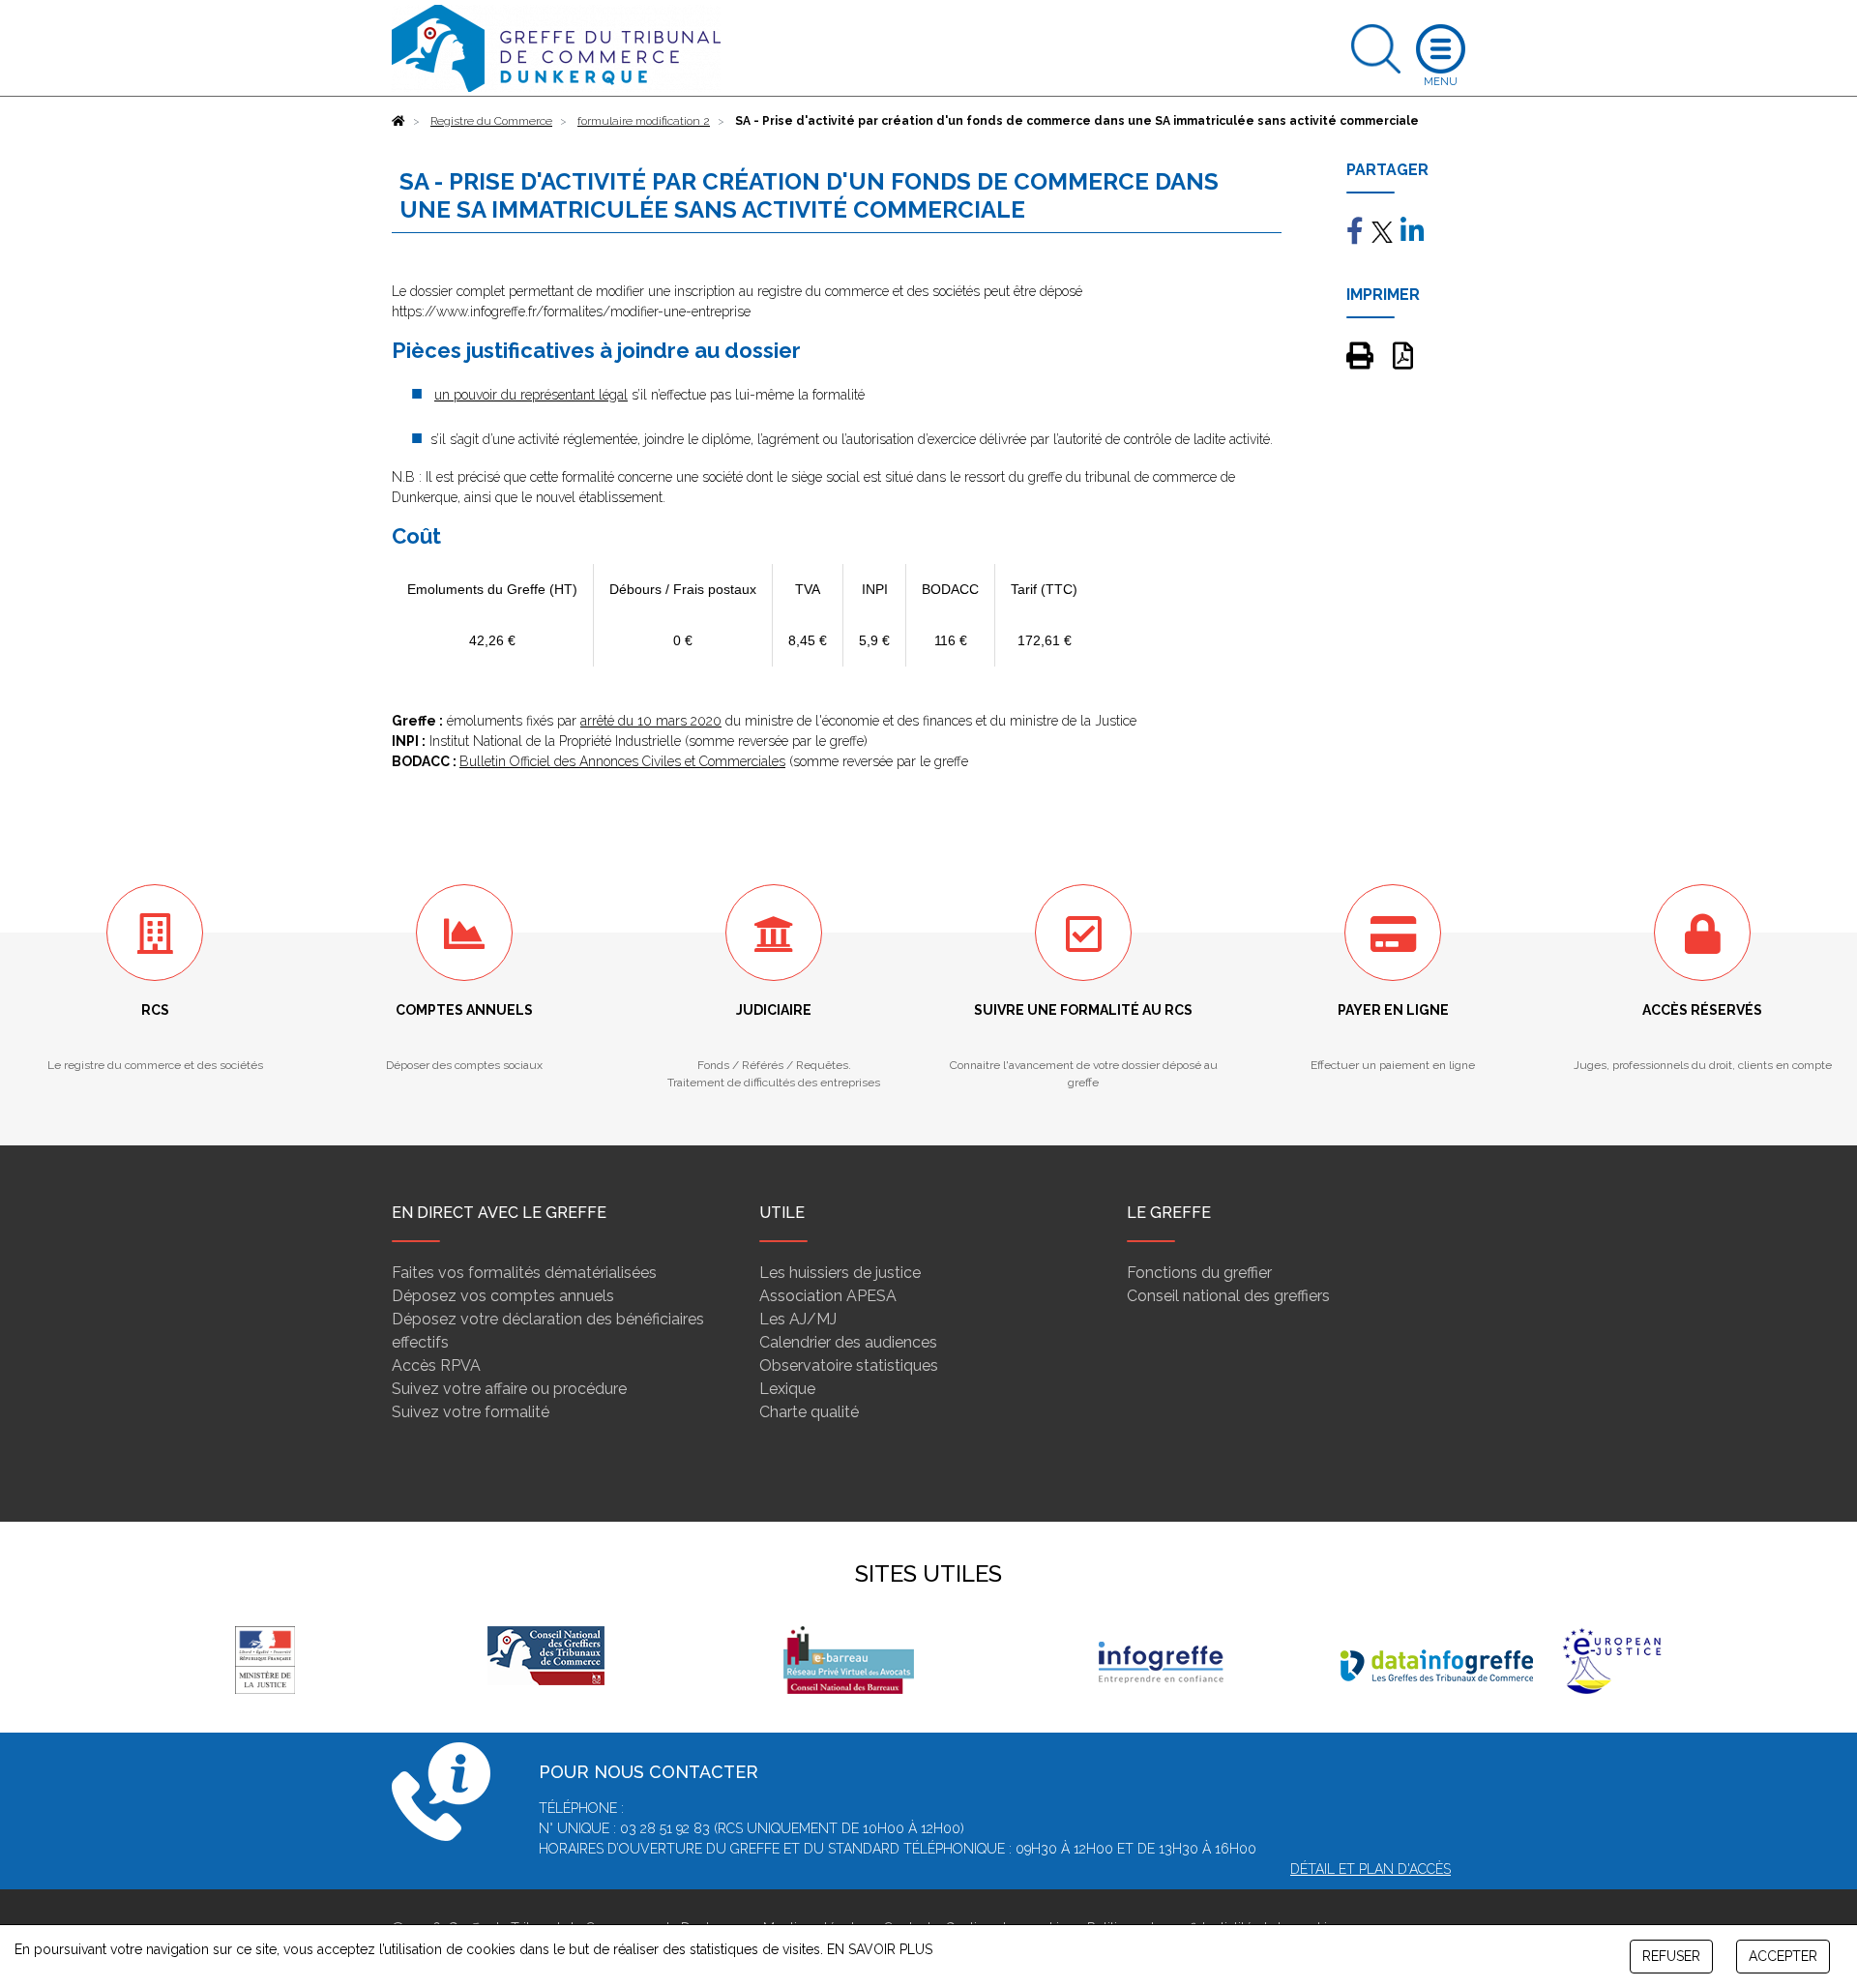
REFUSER (1671, 1956)
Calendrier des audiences (848, 1342)
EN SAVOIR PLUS (880, 1949)
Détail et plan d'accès (1371, 1869)
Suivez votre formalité (471, 1412)
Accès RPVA (436, 1365)
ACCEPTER (1783, 1956)
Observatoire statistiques (849, 1365)
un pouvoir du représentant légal (531, 395)
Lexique (787, 1389)
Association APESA (828, 1296)
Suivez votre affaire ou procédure (509, 1389)
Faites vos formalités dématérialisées (524, 1273)
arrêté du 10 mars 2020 (651, 721)
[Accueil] (398, 121)
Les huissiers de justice (840, 1273)
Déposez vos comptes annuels (503, 1296)
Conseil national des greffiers (1228, 1296)
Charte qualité (809, 1412)
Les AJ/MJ (798, 1319)
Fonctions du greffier (1199, 1273)
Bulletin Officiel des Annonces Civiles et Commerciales (622, 761)
